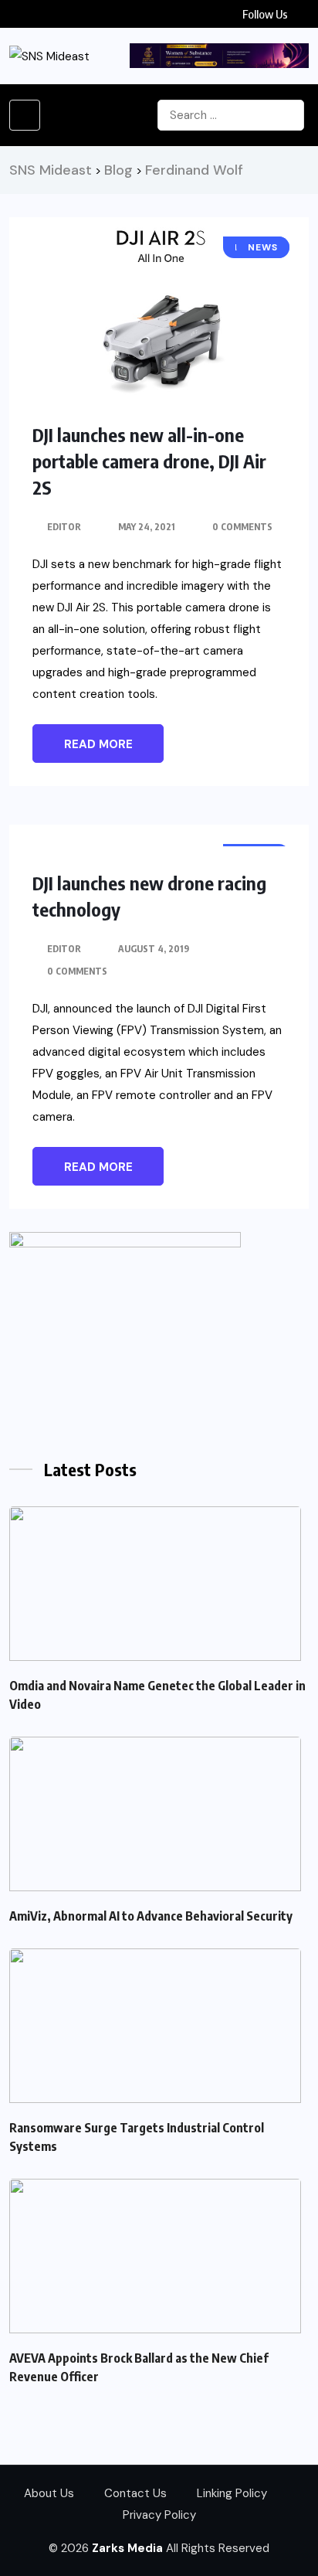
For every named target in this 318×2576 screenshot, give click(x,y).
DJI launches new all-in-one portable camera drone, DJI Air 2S (149, 461)
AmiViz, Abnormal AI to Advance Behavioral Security (151, 1916)
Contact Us (135, 2493)
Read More (98, 744)
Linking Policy (232, 2493)
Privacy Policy (159, 2515)
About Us (49, 2493)
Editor (64, 527)
